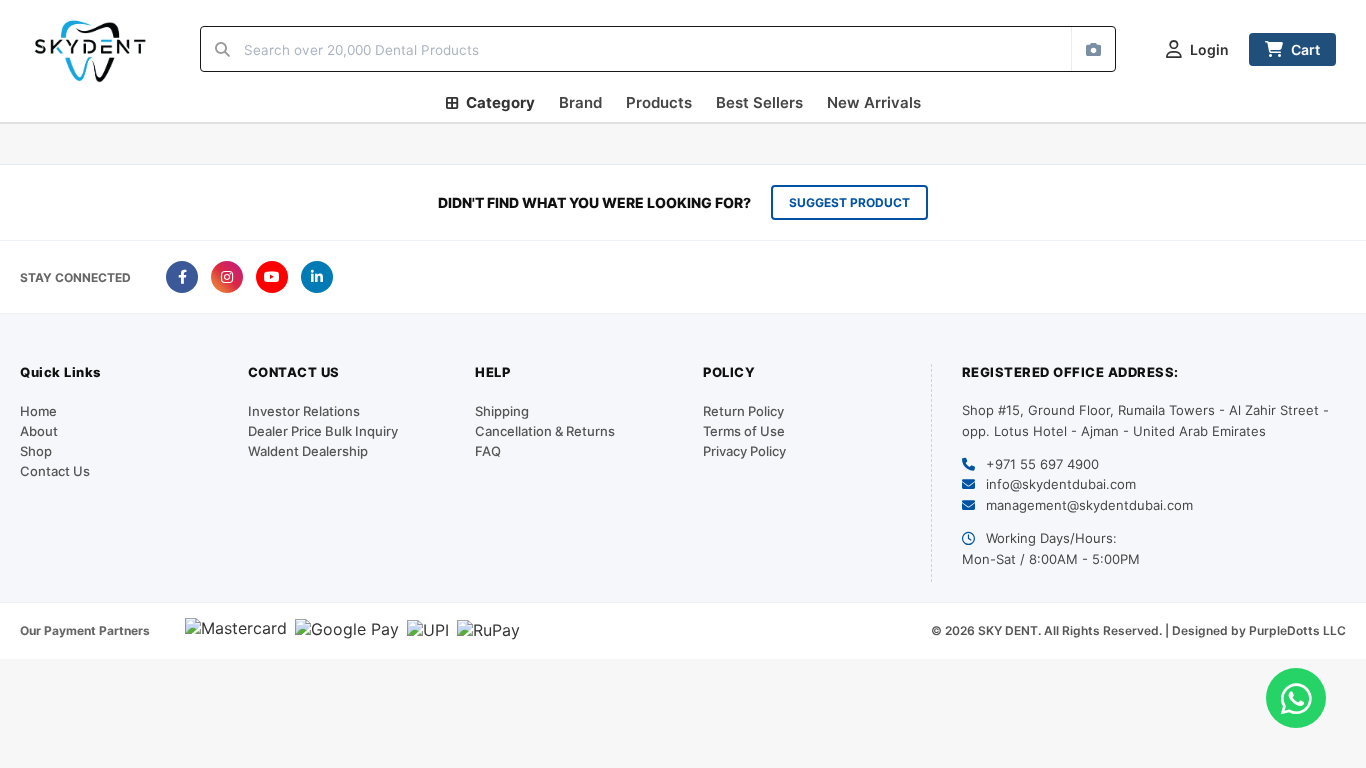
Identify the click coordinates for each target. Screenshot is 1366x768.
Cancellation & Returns (545, 431)
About (39, 431)
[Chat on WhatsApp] (1296, 698)
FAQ (488, 451)
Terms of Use (744, 431)
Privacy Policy (744, 451)
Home (38, 411)
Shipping (502, 411)
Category (500, 102)
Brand (580, 102)
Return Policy (743, 411)
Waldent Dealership (308, 451)
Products (659, 102)
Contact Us (55, 471)
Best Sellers (759, 102)
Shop (36, 451)
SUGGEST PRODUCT (849, 202)
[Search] (222, 49)
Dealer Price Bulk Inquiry (323, 431)
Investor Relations (304, 411)
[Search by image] (1093, 49)
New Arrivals (874, 102)
